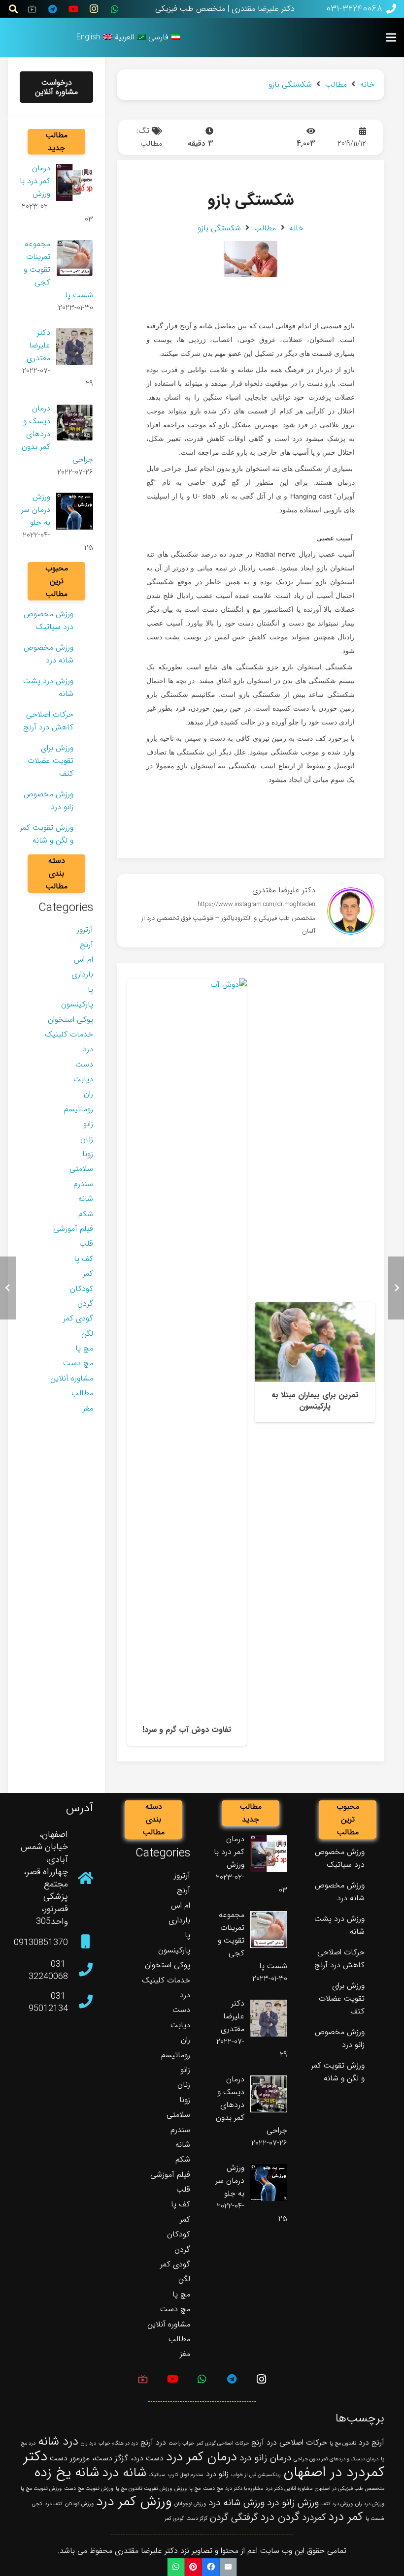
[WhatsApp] (115, 9)
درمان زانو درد (265, 2458)
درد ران (88, 2443)
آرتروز (85, 929)
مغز (88, 1408)
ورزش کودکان (79, 2504)
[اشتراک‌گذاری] (211, 2567)
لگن (87, 1334)
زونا (88, 1154)
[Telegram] (53, 9)
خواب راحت (181, 2443)
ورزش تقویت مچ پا (41, 2489)
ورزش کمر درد (134, 2502)
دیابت (83, 1079)
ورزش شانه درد (236, 2503)
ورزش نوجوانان (190, 2504)
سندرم (83, 1184)
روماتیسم (79, 1109)
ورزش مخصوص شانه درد (49, 654)
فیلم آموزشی (73, 1229)
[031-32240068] (81, 1971)
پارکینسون (77, 1004)
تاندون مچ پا (343, 2443)
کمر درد (346, 2517)
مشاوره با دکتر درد (244, 2489)
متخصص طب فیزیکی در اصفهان (350, 2489)
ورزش (181, 2489)
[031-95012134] (81, 2003)
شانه (86, 1199)
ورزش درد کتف (337, 2504)
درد (88, 1049)
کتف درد (54, 2504)
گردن (85, 1304)
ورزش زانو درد (293, 2503)
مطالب (151, 143)
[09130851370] (81, 1943)
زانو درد (217, 2474)
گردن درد (280, 2517)
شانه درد (124, 2473)
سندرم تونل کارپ (186, 2475)
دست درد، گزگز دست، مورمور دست (107, 2458)
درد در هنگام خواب (118, 2443)
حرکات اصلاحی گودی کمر (223, 2443)
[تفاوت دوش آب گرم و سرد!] (315, 1362)
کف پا (84, 1259)
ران (88, 1094)
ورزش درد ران (370, 2504)
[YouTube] (73, 9)
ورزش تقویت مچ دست (89, 2489)
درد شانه (58, 2441)
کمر (88, 1273)
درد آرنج (153, 2442)
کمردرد (314, 2517)
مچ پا (84, 1348)
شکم (86, 1214)
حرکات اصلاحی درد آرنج (289, 2442)
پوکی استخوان (70, 1020)
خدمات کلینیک (69, 1034)
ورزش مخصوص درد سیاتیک (49, 620)
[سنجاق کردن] (193, 2567)
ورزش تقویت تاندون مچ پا (144, 2489)
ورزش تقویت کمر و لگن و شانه (47, 834)
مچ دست (78, 1363)
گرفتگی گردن (234, 2517)
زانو (88, 1124)
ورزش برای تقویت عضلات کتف (50, 761)
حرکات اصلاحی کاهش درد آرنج (48, 721)
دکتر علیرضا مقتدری (284, 890)
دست (84, 1064)
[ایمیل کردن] (228, 2567)
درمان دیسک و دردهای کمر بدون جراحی (336, 2459)
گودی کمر (78, 1318)
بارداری (82, 974)
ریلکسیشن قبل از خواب (256, 2475)
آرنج (86, 945)
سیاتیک (157, 2475)
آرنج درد (371, 2442)
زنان (87, 1139)
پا (90, 990)
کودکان (82, 1289)
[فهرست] (391, 37)
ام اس (84, 959)
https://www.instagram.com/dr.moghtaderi (256, 905)
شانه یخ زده (67, 2473)
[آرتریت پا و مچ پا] (187, 1362)
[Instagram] (94, 9)
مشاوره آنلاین (72, 1378)
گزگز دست (197, 2519)
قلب (86, 1243)
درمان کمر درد (202, 2457)
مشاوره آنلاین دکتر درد (289, 2489)
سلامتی (81, 1169)
